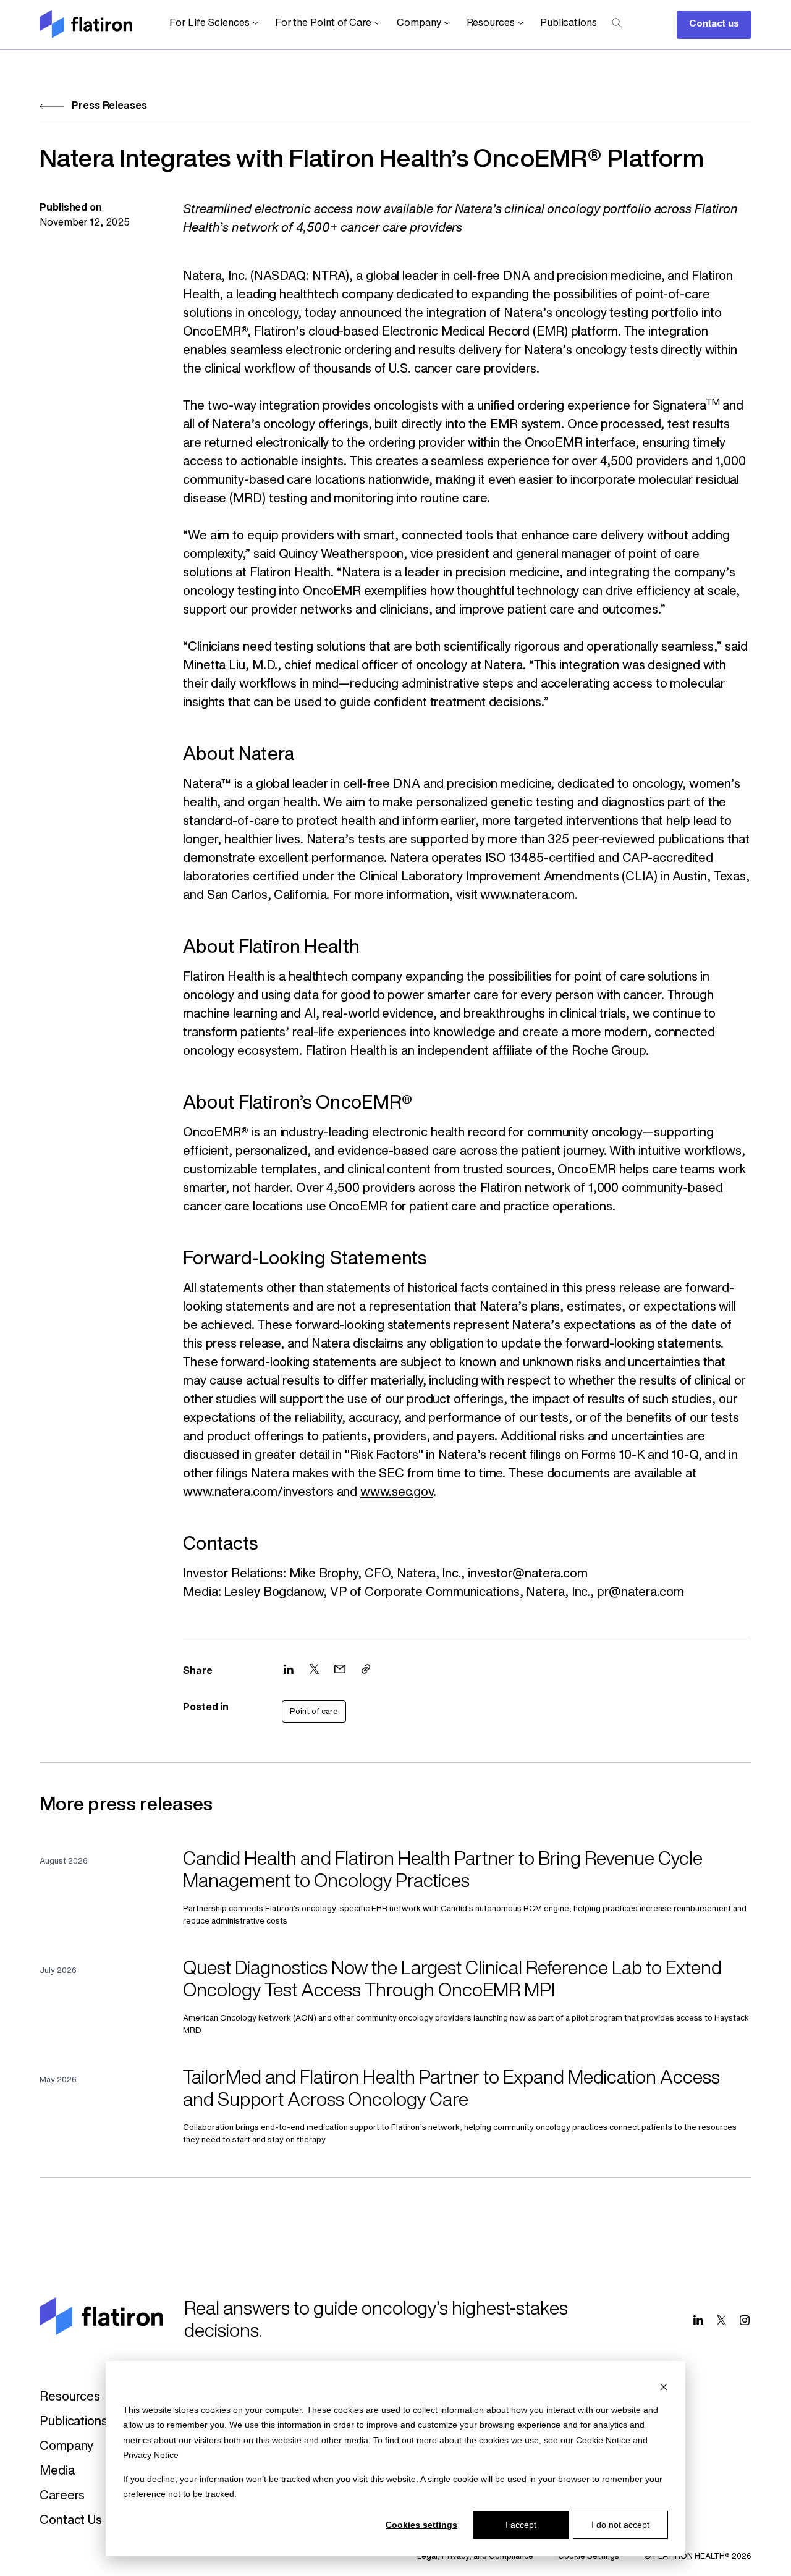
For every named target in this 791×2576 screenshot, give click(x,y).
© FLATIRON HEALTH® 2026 (698, 2557)
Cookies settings (421, 2525)
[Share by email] (340, 1669)
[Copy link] (366, 1669)
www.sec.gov (397, 1493)
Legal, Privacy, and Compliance (475, 2557)
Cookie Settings (589, 2557)
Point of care (314, 1712)
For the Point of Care (323, 23)
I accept (521, 2525)
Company (419, 23)
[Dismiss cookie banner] (664, 2386)
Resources (491, 23)
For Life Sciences (209, 23)
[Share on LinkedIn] (289, 1669)
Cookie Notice (603, 2440)
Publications (569, 23)
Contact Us (71, 2521)
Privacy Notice (151, 2455)
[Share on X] (314, 1669)
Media (57, 2472)
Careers (62, 2496)
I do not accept (620, 2525)
